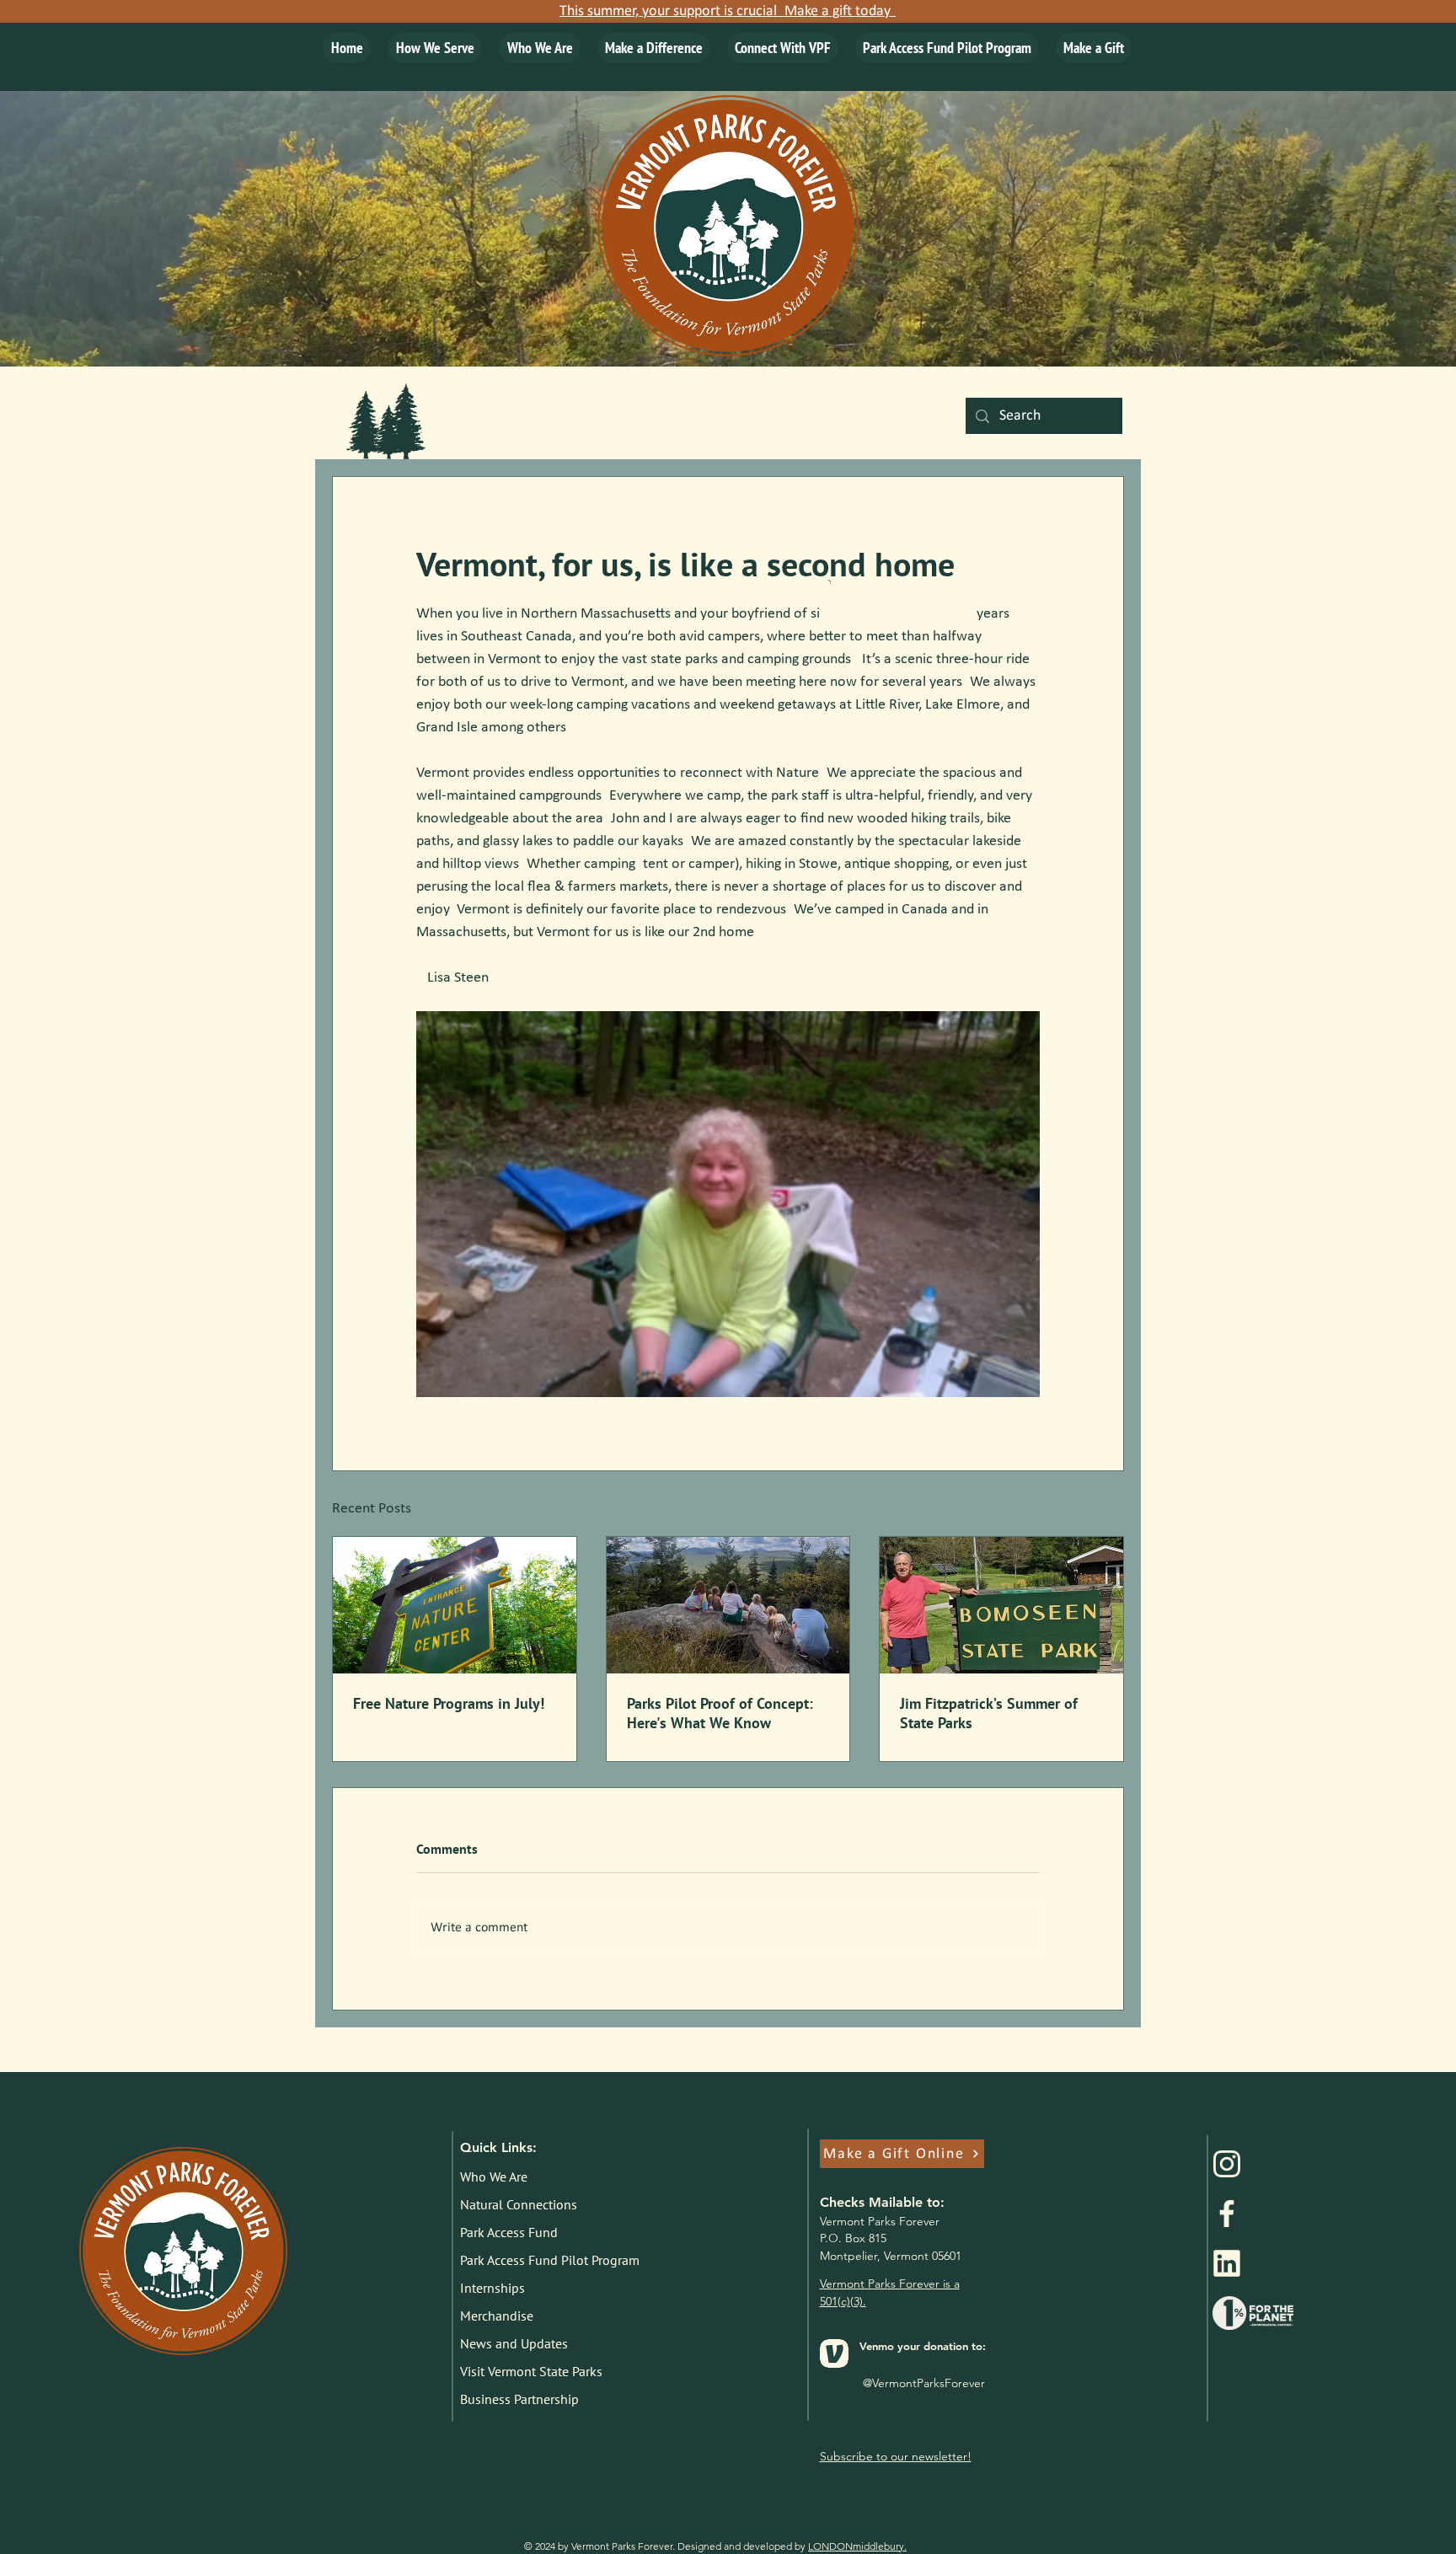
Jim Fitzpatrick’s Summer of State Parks (989, 1713)
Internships (492, 2288)
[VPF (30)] (1227, 2214)
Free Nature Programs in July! (449, 1703)
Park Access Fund (509, 2232)
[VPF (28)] (1227, 2263)
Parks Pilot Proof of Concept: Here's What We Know (720, 1713)
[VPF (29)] (1227, 2164)
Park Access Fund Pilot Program (546, 2260)
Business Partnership (519, 2399)
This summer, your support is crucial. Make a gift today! (728, 11)
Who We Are (494, 2177)
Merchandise (497, 2316)
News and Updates (514, 2343)
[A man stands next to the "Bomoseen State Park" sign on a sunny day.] (1001, 1605)
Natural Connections (519, 2204)
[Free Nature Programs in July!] (455, 1605)
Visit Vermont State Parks (531, 2371)
